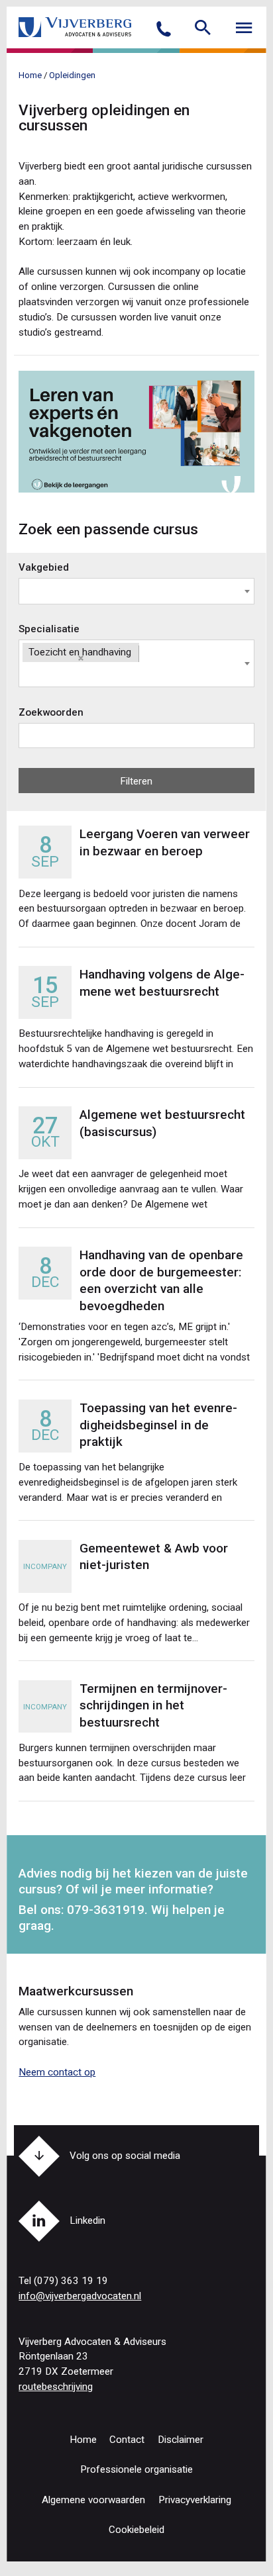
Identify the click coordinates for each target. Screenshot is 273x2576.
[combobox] (136, 591)
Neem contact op (57, 2072)
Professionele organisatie (136, 2469)
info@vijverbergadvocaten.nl (80, 2296)
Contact (127, 2440)
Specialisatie (49, 629)
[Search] (203, 26)
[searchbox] (23, 593)
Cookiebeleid (136, 2530)
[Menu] (244, 26)
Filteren (136, 781)
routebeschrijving (56, 2387)
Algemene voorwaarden (93, 2500)
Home (83, 2440)
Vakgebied (44, 567)
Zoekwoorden (51, 712)
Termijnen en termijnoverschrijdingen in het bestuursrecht (153, 1705)
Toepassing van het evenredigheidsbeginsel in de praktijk (158, 1425)
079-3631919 (106, 1910)
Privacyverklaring (195, 2500)
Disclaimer (181, 2440)
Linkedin (87, 2220)
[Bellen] (164, 33)
